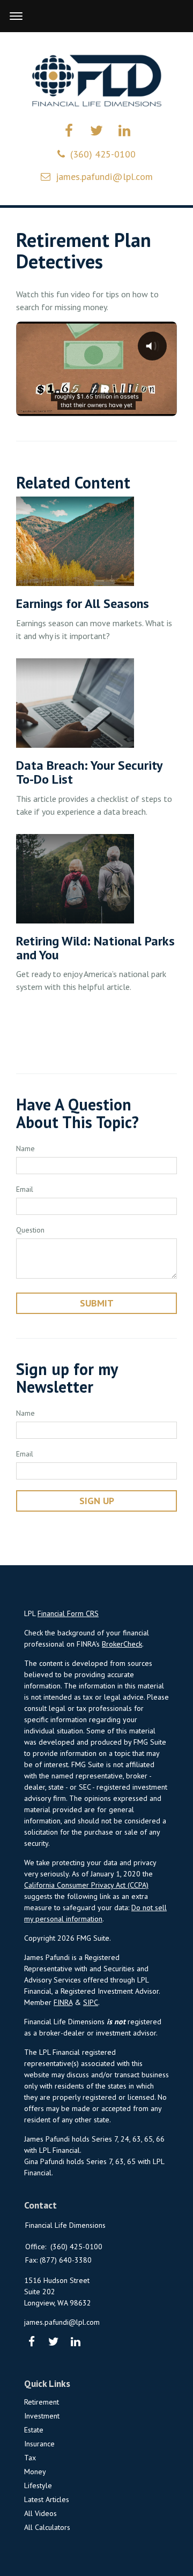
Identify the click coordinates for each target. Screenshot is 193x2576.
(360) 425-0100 (103, 154)
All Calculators (47, 2527)
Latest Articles (47, 2499)
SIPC (91, 2002)
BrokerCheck (122, 1644)
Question (30, 1230)
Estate (34, 2430)
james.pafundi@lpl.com (104, 177)
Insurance (39, 2444)
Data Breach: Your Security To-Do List (89, 772)
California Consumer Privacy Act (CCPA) (86, 1885)
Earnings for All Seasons (83, 603)
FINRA (63, 2002)
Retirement (42, 2402)
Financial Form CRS (68, 1613)
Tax (30, 2458)
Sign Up (97, 1501)
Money (35, 2472)
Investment (42, 2416)
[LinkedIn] (75, 2342)
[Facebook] (31, 2342)
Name (25, 1148)
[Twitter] (53, 2342)
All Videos (40, 2513)
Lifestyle (38, 2485)
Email (25, 1189)
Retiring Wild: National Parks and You (95, 948)
